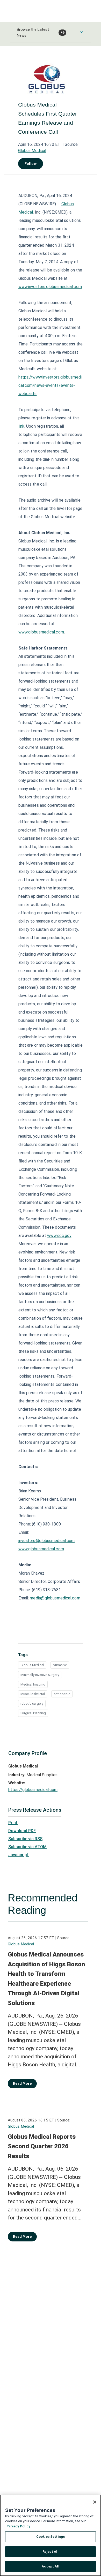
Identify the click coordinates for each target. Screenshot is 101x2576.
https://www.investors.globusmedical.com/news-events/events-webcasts (50, 385)
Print (13, 1823)
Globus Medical (32, 151)
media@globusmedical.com (55, 1598)
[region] (51, 2535)
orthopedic (62, 1694)
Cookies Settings (51, 2537)
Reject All (50, 2552)
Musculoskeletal (33, 1694)
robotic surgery (32, 1704)
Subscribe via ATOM (27, 1847)
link (21, 426)
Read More (22, 2083)
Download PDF (22, 1831)
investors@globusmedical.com (47, 1541)
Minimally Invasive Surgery (40, 1675)
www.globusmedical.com (41, 632)
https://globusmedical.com (33, 1790)
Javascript (19, 1855)
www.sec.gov (59, 1236)
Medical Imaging (33, 1684)
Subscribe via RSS (25, 1839)
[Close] (95, 2502)
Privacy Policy (18, 2526)
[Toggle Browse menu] (82, 32)
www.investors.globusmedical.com (50, 287)
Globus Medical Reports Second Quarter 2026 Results (42, 2146)
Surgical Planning (33, 1713)
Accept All (50, 2566)
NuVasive (60, 1665)
